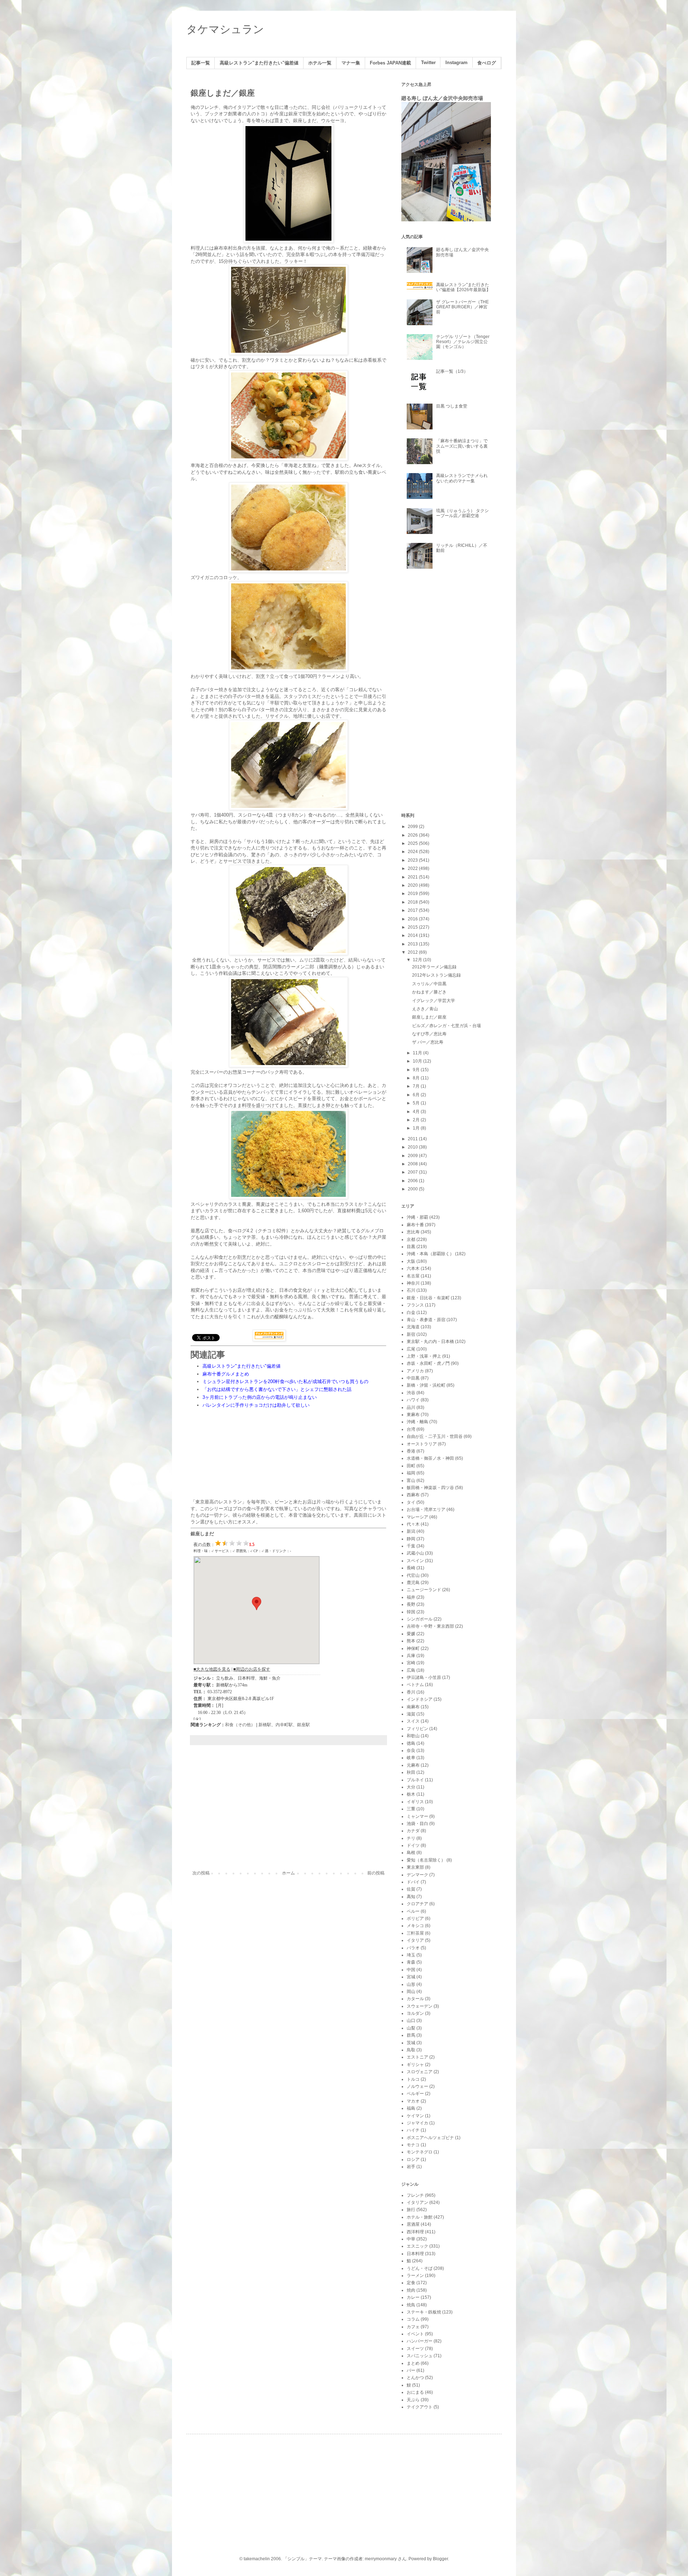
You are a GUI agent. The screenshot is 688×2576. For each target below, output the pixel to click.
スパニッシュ (420, 2356)
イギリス (415, 1802)
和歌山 (413, 1736)
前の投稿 (376, 1873)
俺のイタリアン (240, 107)
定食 (411, 2283)
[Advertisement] (288, 1811)
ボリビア (415, 1918)
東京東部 (415, 1867)
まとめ (413, 2363)
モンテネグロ (420, 2152)
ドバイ (413, 1882)
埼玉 (411, 1955)
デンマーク (417, 1875)
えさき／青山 (425, 1009)
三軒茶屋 (415, 1933)
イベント (415, 2334)
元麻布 (413, 1765)
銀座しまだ (202, 1534)
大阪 (411, 1261)
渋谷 (411, 1393)
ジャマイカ (417, 2123)
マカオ (413, 2101)
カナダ (413, 1831)
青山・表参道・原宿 (426, 1320)
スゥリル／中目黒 (429, 984)
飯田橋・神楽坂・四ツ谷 (430, 1488)
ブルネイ (415, 1780)
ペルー (413, 1911)
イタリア (415, 1940)
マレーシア (417, 1517)
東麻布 (413, 1415)
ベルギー (415, 2094)
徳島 (411, 1743)
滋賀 (411, 1714)
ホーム (288, 1873)
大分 (411, 1787)
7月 (417, 1086)
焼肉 (411, 2290)
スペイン (415, 1561)
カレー (413, 2297)
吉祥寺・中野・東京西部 (430, 1626)
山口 (411, 2021)
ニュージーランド (424, 1590)
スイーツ (415, 2349)
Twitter (428, 63)
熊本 (411, 1641)
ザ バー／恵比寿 (428, 1042)
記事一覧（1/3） (452, 371)
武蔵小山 (415, 1553)
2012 (413, 952)
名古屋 (413, 1276)
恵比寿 (413, 1232)
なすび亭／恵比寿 (429, 1034)
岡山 (411, 1992)
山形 (411, 1984)
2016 (413, 919)
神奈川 (413, 1283)
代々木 (413, 1524)
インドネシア (420, 1699)
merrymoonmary (381, 2559)
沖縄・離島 (417, 1422)
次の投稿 (201, 1873)
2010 (413, 1147)
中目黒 (413, 1378)
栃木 (411, 1794)
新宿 (411, 1334)
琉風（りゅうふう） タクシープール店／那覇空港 (462, 513)
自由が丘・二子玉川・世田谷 (435, 1436)
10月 (418, 1061)
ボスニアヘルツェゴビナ (430, 2138)
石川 (411, 1290)
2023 (413, 860)
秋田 (411, 1772)
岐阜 (411, 1758)
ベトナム (415, 1685)
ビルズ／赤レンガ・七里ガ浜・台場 (446, 1026)
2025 (413, 843)
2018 (413, 902)
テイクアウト (420, 2407)
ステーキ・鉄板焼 (424, 2312)
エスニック (417, 2246)
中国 (411, 1970)
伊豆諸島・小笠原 (424, 1677)
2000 (413, 1189)
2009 (413, 1156)
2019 (413, 894)
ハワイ (413, 1400)
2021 (413, 877)
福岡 (411, 1473)
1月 (417, 1128)
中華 (411, 2239)
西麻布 (413, 1495)
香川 (411, 1692)
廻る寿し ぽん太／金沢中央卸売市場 (442, 98)
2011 (413, 1139)
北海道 (413, 1327)
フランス (415, 1305)
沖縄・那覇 (417, 1217)
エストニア (417, 2057)
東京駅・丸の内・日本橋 (430, 1342)
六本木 (413, 1268)
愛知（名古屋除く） (426, 1860)
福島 (411, 2108)
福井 (411, 1597)
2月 (417, 1120)
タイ (411, 1502)
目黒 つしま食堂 (452, 406)
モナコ (413, 2145)
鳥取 (411, 2050)
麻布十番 (415, 1225)
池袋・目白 (417, 1824)
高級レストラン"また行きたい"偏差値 (259, 63)
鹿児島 (413, 1583)
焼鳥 (411, 2305)
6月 (417, 1095)
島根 (411, 1853)
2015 (413, 927)
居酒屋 (413, 2224)
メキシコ (415, 1926)
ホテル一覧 (320, 63)
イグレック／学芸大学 (434, 1001)
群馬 (411, 2035)
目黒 (411, 1247)
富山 (411, 1480)
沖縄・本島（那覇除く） (430, 1254)
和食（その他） (240, 1725)
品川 (411, 1407)
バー (411, 2370)
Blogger (440, 2559)
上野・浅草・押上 (424, 1356)
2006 (413, 1181)
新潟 (411, 1531)
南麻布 (413, 1707)
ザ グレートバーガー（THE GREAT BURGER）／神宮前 (462, 307)
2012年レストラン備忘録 (436, 975)
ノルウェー (417, 2086)
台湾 (411, 1429)
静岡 (411, 1539)
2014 (413, 935)
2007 (413, 1172)
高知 (411, 1897)
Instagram (457, 63)
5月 (417, 1103)
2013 (413, 944)
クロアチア (417, 1904)
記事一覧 (201, 63)
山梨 (411, 2028)
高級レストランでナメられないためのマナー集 (462, 478)
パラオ (413, 1948)
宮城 (411, 1977)
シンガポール (420, 1619)
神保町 (413, 1648)
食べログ (487, 63)
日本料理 (415, 2254)
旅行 (411, 2210)
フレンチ (415, 2195)
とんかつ (415, 2378)
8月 (417, 1078)
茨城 (411, 2043)
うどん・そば (420, 2268)
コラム (413, 2319)
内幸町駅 (284, 1725)
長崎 (411, 1568)
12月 (418, 960)
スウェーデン (420, 2006)
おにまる (415, 2392)
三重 (411, 1809)
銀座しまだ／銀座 (429, 1017)
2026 (413, 835)
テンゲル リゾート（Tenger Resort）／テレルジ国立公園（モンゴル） (463, 342)
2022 (413, 868)
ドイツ (413, 1845)
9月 (417, 1070)
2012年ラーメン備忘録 (434, 967)
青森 (411, 1962)
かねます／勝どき (429, 992)
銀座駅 (304, 1725)
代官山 (413, 1575)
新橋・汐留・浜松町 (426, 1385)
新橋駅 (265, 1725)
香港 (411, 1451)
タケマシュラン (225, 29)
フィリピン (417, 1729)
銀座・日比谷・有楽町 (428, 1298)
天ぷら (413, 2400)
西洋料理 (415, 2232)
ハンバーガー (420, 2341)
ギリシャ (415, 2065)
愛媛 (411, 1634)
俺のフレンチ (205, 107)
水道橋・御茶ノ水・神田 (430, 1458)
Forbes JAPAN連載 (390, 63)
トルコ (413, 2079)
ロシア (413, 2159)
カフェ (413, 2327)
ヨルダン (415, 2013)
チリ (411, 1838)
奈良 (411, 1751)
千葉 (411, 1546)
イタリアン (417, 2202)
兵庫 (411, 1656)
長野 (411, 1604)
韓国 (411, 1612)
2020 (413, 885)
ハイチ (413, 2130)
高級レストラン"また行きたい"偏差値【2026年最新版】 (463, 287)
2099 (413, 827)
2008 (413, 1164)
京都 (411, 1239)
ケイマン (415, 2116)
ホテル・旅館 (420, 2217)
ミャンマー (417, 1816)
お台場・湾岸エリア (426, 1510)
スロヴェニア (420, 2072)
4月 (417, 1112)
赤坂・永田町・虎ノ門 (428, 1363)
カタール (415, 1999)
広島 (411, 1670)
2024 (413, 852)
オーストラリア (422, 1444)
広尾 (411, 1349)
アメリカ (415, 1371)
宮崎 (411, 1663)
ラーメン (415, 2276)
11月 (418, 1053)
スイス (413, 1721)
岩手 (411, 2167)
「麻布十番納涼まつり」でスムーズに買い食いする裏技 (462, 446)
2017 (413, 910)
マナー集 (351, 63)
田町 (411, 1466)
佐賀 (411, 1889)
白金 (411, 1313)
